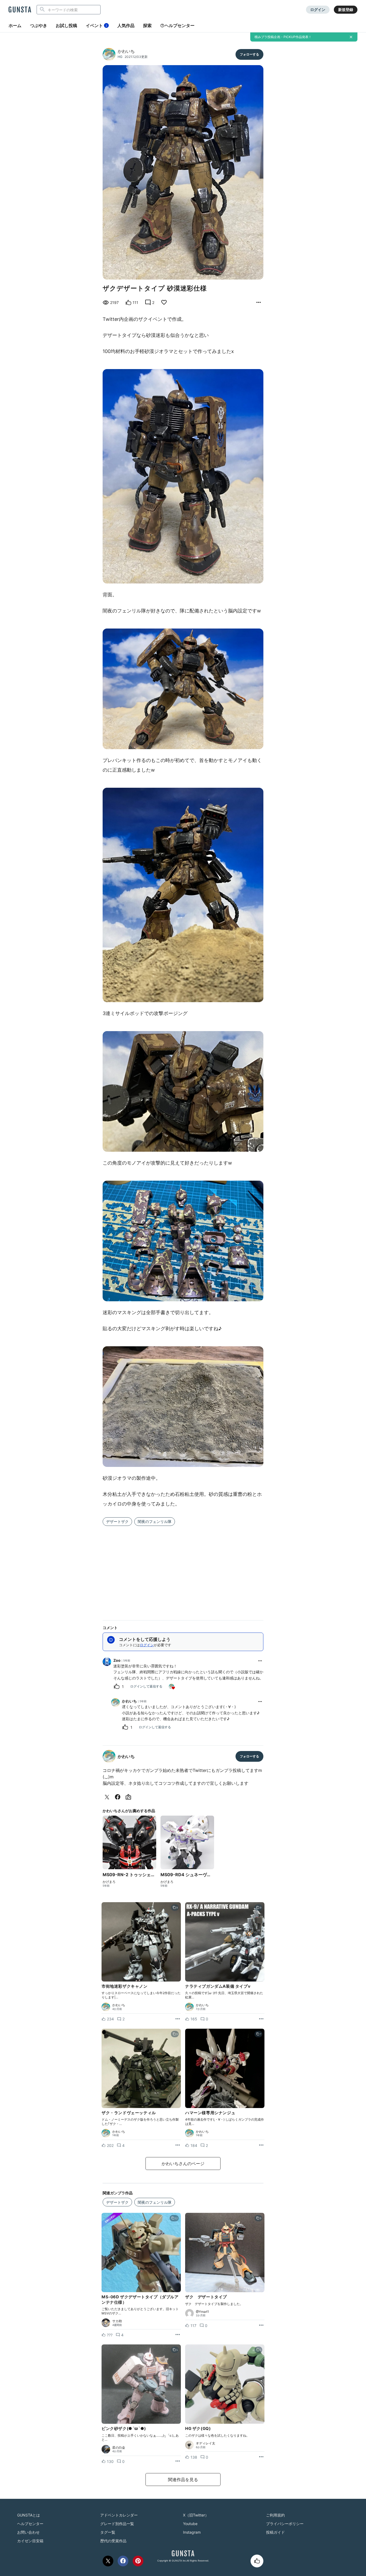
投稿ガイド (275, 2532)
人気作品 (126, 25)
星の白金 (119, 2448)
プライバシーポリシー (285, 2524)
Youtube (190, 2524)
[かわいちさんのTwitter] (108, 1797)
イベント (96, 25)
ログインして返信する (146, 1686)
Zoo (117, 1660)
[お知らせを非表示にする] (351, 37)
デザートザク (117, 1521)
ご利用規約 (275, 2515)
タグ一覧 (108, 2532)
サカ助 (117, 2321)
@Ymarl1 (202, 2312)
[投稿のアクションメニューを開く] (178, 2019)
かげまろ (109, 1882)
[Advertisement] (183, 1570)
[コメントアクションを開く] (260, 1661)
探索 (147, 25)
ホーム (15, 25)
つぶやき (39, 25)
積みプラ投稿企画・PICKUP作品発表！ (283, 37)
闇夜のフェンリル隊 (155, 1521)
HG (120, 57)
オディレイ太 (206, 2443)
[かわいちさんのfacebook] (119, 1797)
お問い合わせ (28, 2532)
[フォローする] (249, 54)
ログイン (318, 10)
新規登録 (346, 10)
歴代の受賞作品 (113, 2541)
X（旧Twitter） (196, 2515)
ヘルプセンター (180, 25)
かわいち (126, 51)
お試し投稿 (66, 25)
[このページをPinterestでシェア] (138, 2561)
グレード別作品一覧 (117, 2524)
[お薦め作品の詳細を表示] (259, 303)
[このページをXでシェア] (108, 2561)
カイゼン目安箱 (30, 2541)
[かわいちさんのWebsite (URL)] (129, 1797)
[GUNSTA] (20, 10)
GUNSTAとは (29, 2515)
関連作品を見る (183, 2480)
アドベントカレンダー (119, 2515)
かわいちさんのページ (183, 2164)
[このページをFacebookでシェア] (123, 2561)
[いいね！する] (257, 2561)
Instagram (192, 2532)
